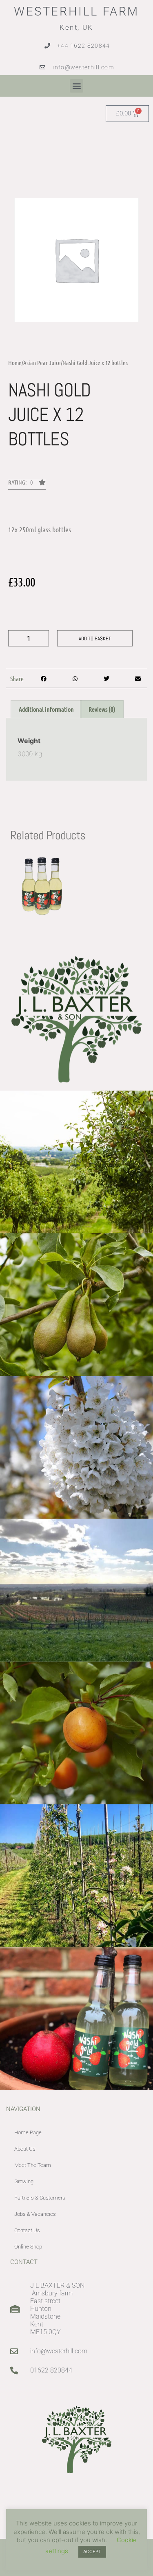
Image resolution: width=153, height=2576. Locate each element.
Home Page (28, 2132)
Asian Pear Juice (42, 363)
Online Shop (28, 2247)
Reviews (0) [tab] (102, 709)
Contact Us (27, 2230)
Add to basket (95, 638)
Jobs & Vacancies (35, 2214)
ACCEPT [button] (92, 2552)
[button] (76, 86)
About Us (25, 2149)
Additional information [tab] (46, 709)
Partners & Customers (40, 2198)
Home (15, 363)
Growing (24, 2181)
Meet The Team (33, 2165)
